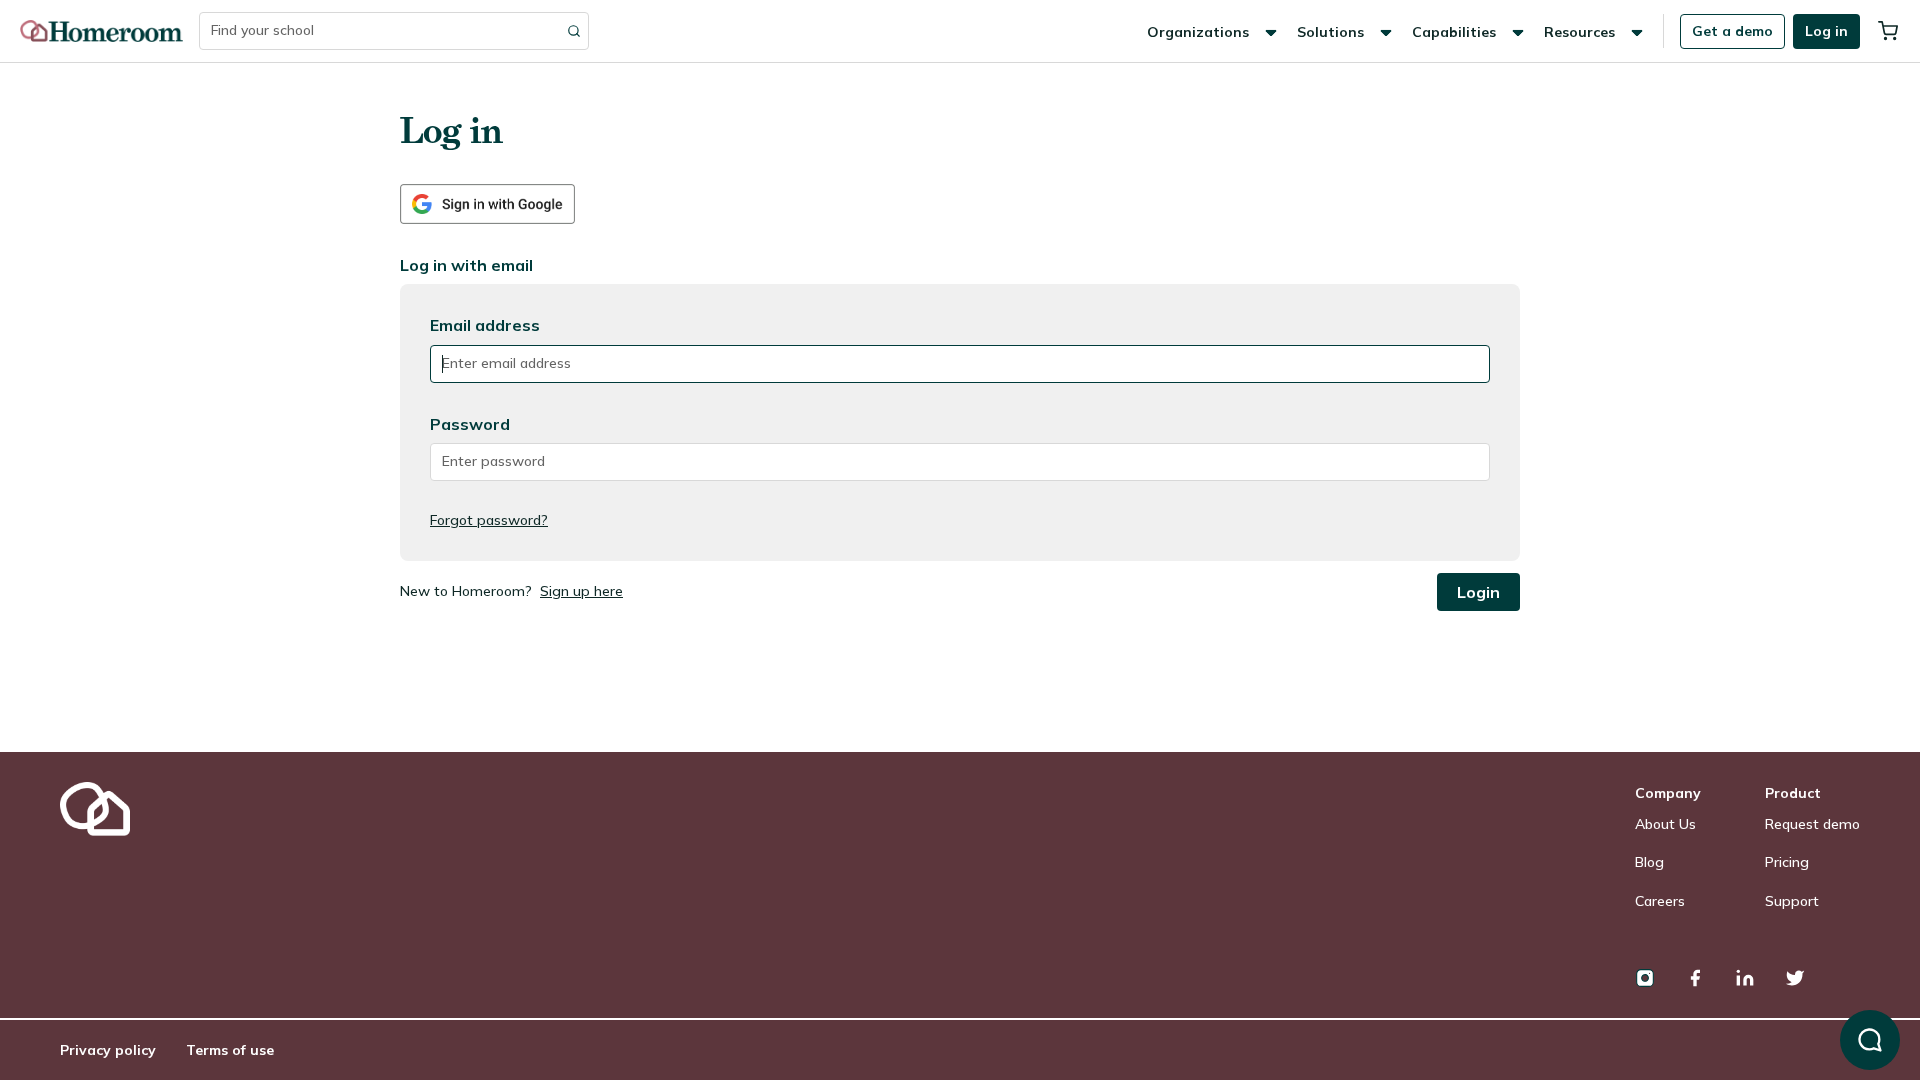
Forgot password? (489, 520)
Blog (1649, 862)
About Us (1665, 824)
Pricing (1787, 862)
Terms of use (230, 1050)
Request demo (1812, 824)
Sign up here (581, 591)
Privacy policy (108, 1050)
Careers (1660, 901)
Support (1792, 901)
